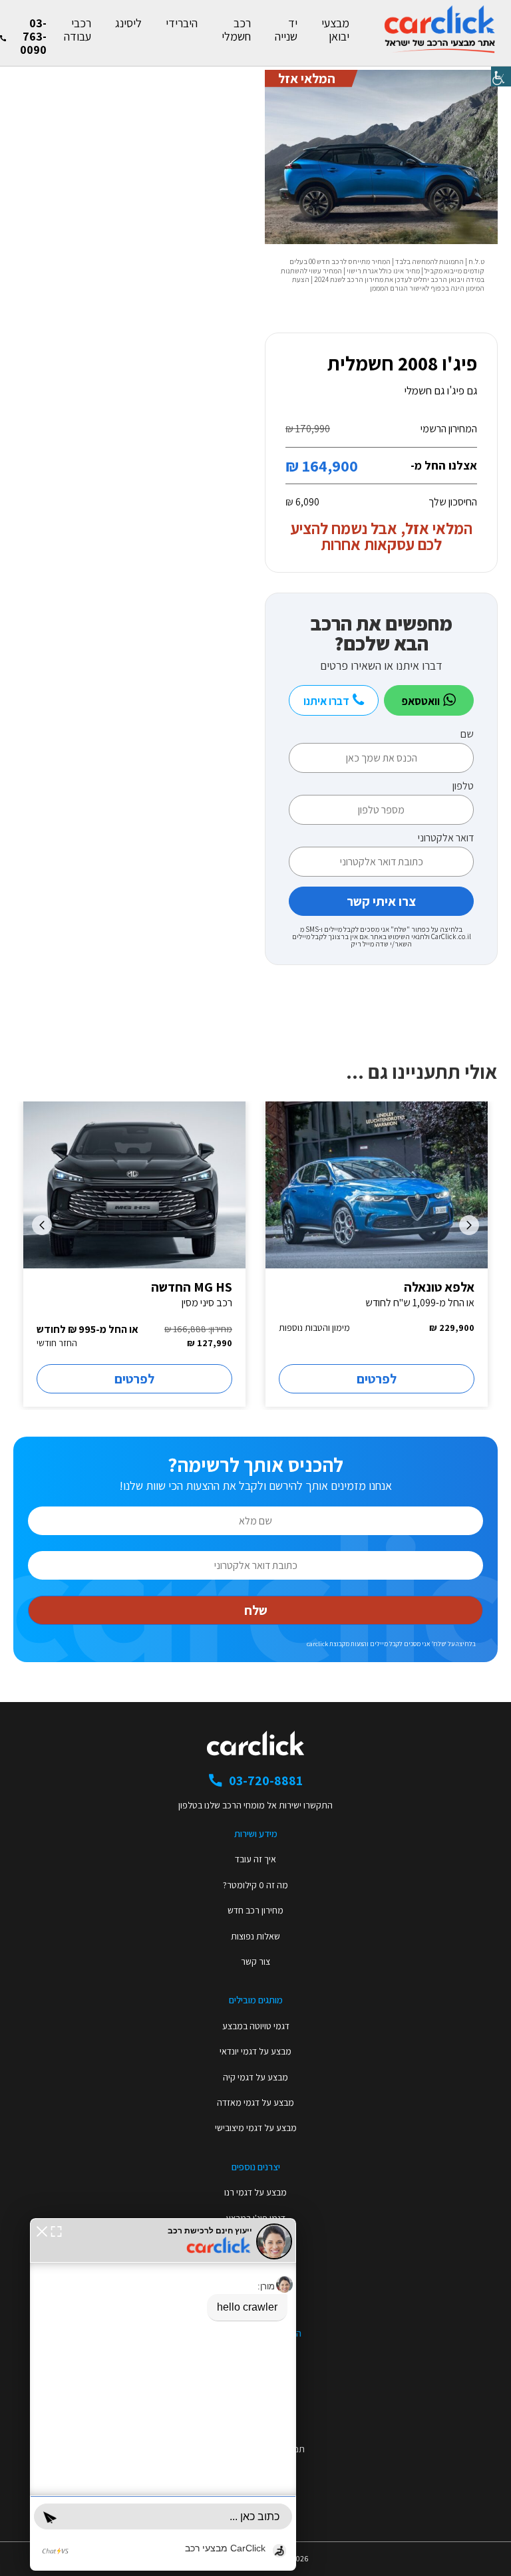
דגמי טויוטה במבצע (256, 2026)
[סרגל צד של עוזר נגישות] (501, 76)
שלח (256, 1610)
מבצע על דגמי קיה (255, 2077)
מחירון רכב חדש (255, 1910)
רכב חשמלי (236, 30)
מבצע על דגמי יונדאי (255, 2051)
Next (42, 1225)
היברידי (182, 23)
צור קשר (255, 1961)
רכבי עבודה (78, 30)
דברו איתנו (327, 701)
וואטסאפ (422, 701)
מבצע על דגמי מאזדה (255, 2102)
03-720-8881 (266, 1781)
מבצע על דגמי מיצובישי (256, 2128)
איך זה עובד (255, 1859)
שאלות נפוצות (255, 1936)
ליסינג (128, 23)
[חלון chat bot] (163, 2394)
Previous (469, 1225)
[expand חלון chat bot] (56, 2230)
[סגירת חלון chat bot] (42, 2230)
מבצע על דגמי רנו (255, 2192)
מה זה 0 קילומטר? (255, 1885)
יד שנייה (286, 30)
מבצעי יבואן (335, 30)
